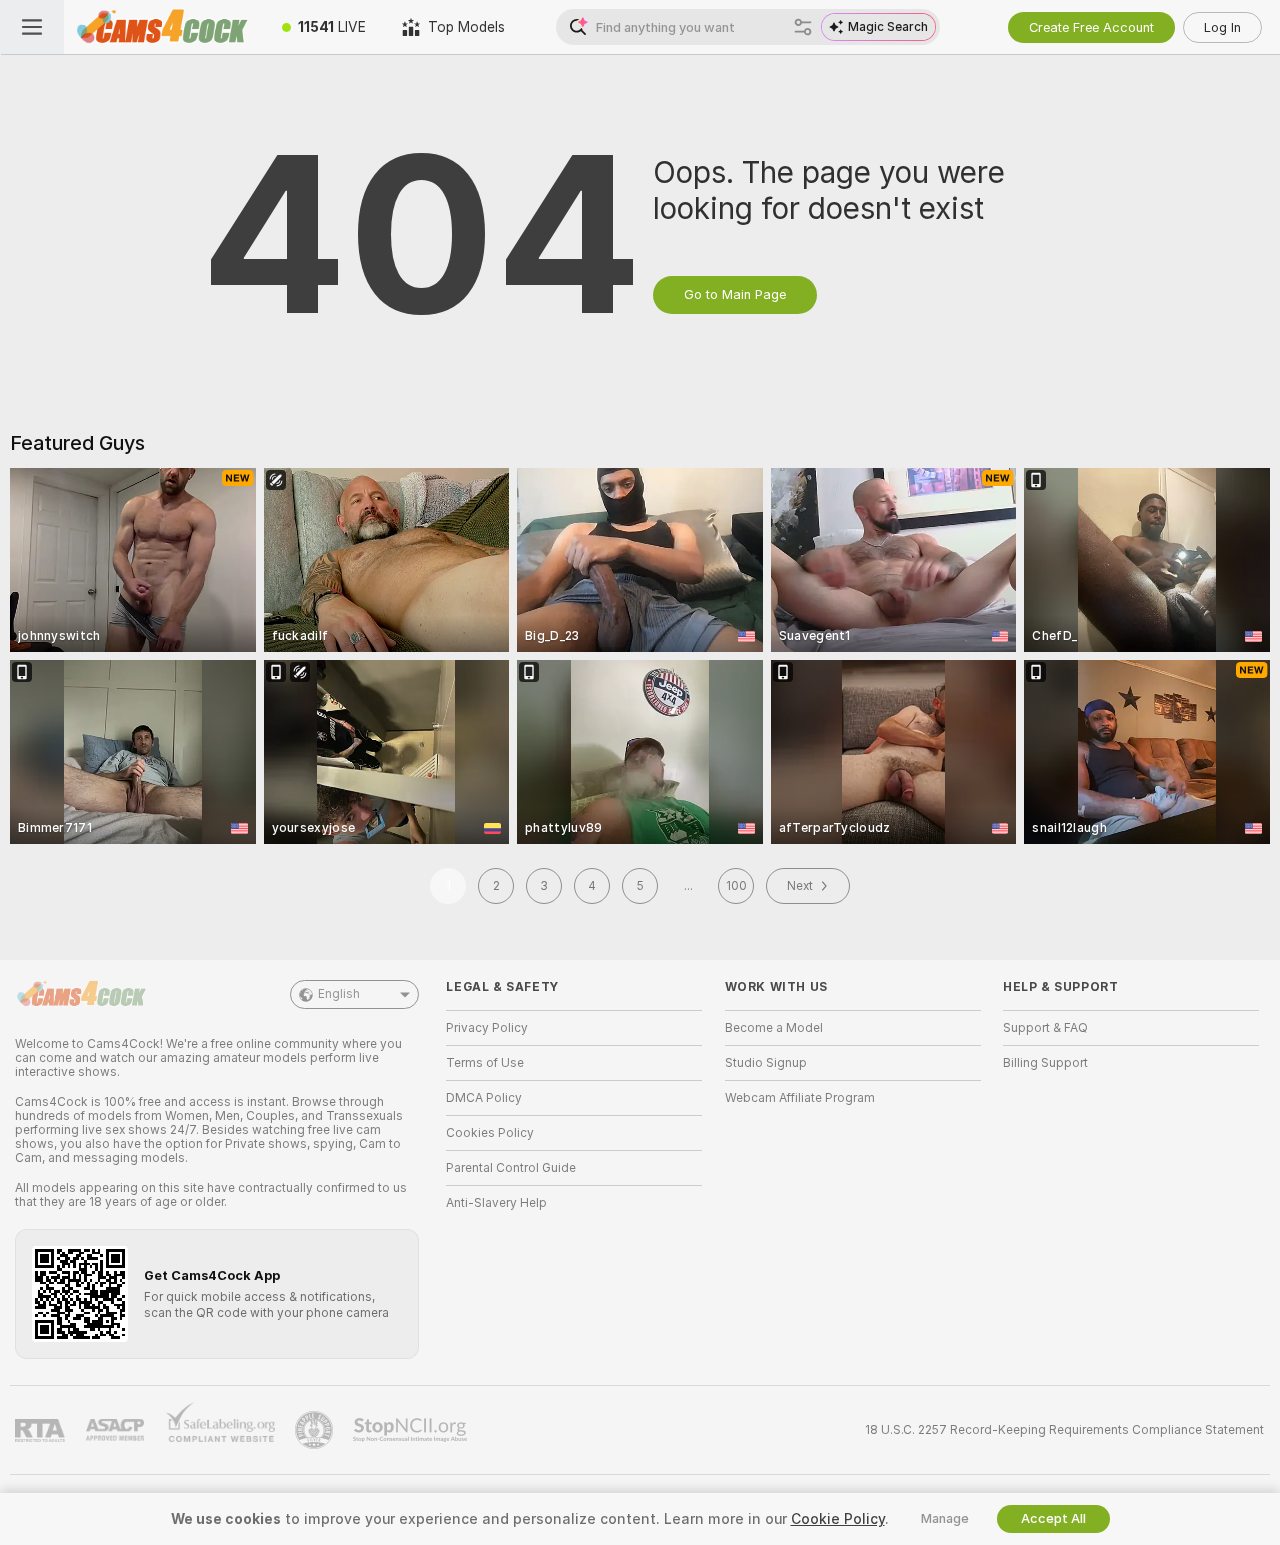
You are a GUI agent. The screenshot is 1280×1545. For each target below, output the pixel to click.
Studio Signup (766, 1063)
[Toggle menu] (32, 27)
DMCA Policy (484, 1098)
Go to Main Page (735, 294)
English (339, 994)
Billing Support (1045, 1063)
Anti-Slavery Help (496, 1203)
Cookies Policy (490, 1133)
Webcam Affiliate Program (800, 1098)
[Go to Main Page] (164, 27)
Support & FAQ (1045, 1028)
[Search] (803, 27)
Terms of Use (485, 1063)
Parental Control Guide (511, 1168)
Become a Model (774, 1028)
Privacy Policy (487, 1028)
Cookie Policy (838, 1519)
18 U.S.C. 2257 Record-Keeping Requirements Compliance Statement (1064, 1430)
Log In (1222, 27)
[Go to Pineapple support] (316, 1430)
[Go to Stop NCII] (412, 1430)
